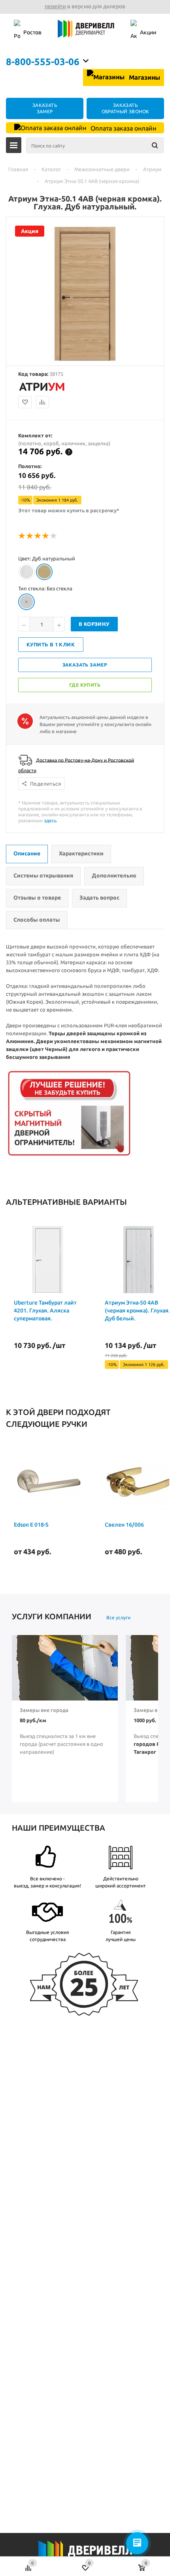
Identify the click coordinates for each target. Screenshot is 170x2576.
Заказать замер (85, 665)
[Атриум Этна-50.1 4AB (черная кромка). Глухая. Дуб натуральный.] (85, 359)
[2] (30, 536)
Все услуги (118, 1617)
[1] (22, 536)
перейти (55, 6)
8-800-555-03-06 (43, 62)
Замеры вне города (44, 1710)
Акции (148, 32)
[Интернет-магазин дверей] (86, 33)
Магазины (144, 77)
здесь (50, 820)
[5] (54, 536)
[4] (46, 536)
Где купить (85, 685)
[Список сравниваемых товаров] (28, 2564)
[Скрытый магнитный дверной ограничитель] (69, 1156)
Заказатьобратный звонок (126, 108)
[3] (38, 536)
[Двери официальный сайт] (85, 2555)
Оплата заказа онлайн (123, 128)
